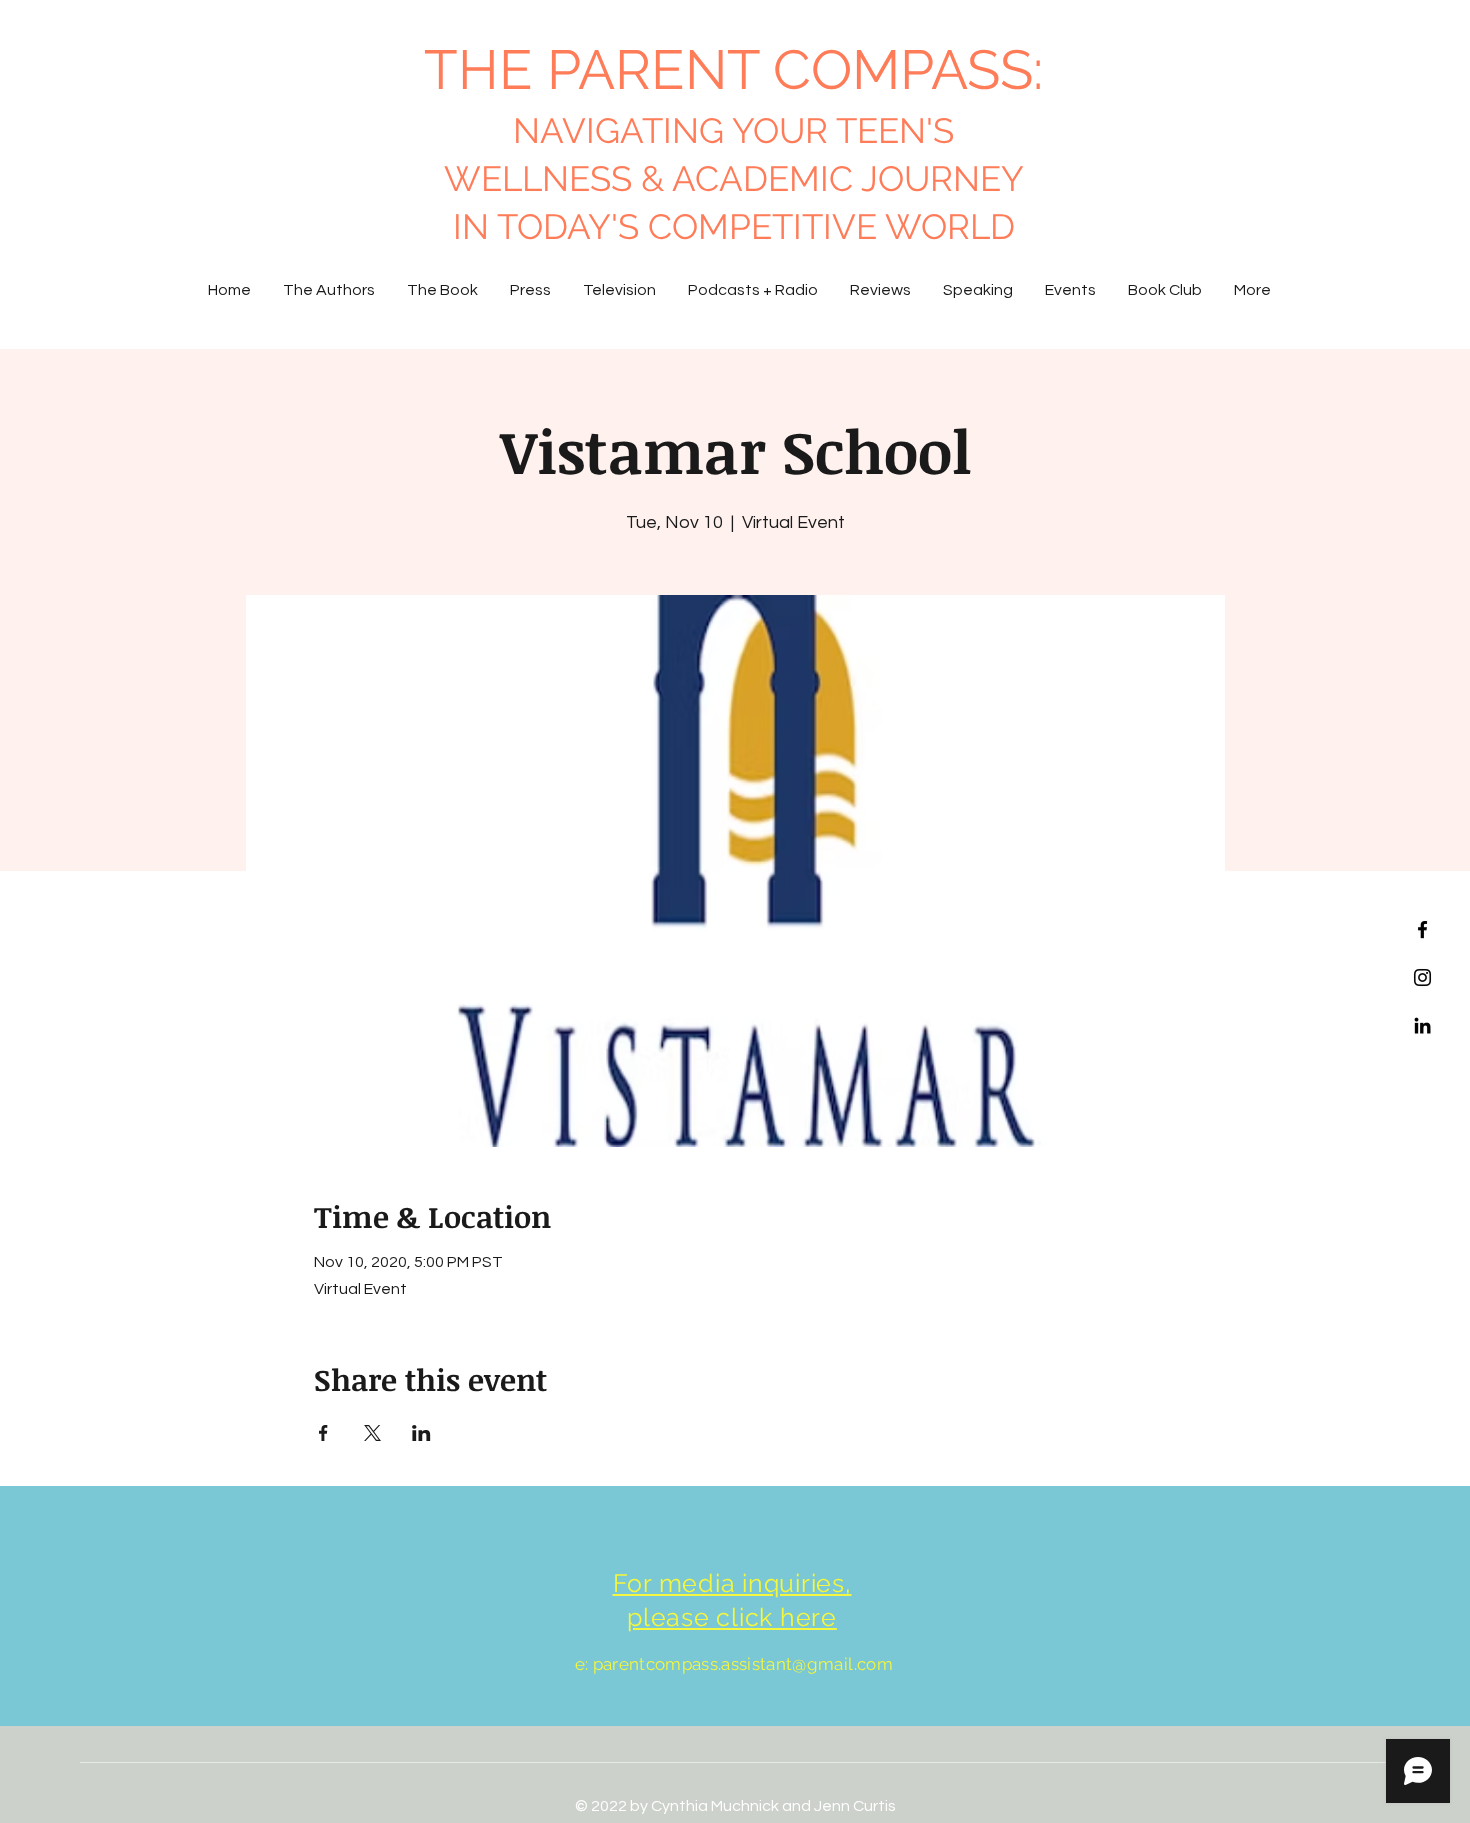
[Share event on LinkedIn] (421, 1433)
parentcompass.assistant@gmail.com (743, 1664)
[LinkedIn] (1422, 1025)
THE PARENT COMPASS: (733, 69)
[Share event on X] (372, 1433)
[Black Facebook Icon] (1422, 929)
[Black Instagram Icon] (1422, 977)
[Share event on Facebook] (323, 1433)
